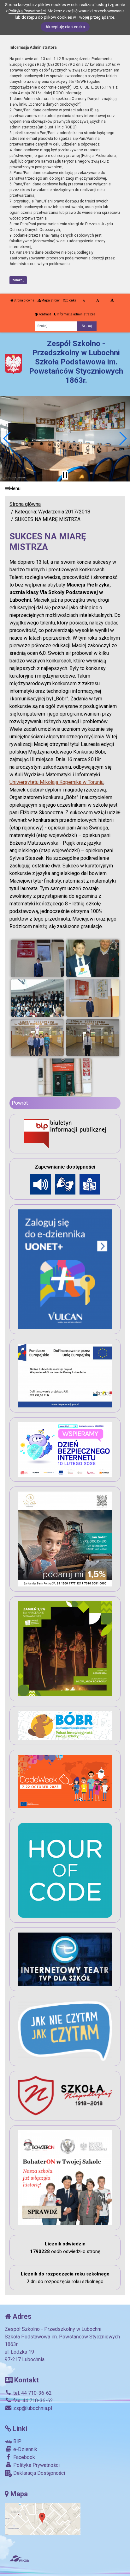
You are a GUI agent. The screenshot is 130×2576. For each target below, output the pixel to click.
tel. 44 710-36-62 (32, 2393)
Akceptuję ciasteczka (65, 27)
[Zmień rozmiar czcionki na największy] (112, 301)
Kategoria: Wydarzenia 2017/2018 (53, 512)
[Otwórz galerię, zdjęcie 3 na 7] (37, 998)
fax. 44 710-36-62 (32, 2401)
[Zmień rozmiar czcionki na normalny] (84, 301)
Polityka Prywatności (36, 2465)
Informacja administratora (76, 314)
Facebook (24, 2457)
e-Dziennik (25, 2449)
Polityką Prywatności (27, 11)
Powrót (20, 1103)
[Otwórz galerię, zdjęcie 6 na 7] (93, 1038)
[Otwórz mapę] (43, 2519)
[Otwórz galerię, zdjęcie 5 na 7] (37, 1038)
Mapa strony (50, 300)
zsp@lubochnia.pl (32, 2408)
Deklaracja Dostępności (38, 2473)
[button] (7, 438)
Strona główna (24, 300)
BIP (17, 2441)
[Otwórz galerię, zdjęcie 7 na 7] (65, 1077)
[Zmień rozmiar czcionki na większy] (98, 301)
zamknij (18, 280)
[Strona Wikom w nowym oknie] (19, 2559)
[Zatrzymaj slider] (65, 475)
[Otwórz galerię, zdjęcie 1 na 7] (37, 958)
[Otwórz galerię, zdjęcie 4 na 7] (93, 998)
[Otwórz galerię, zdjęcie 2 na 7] (93, 958)
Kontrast (44, 314)
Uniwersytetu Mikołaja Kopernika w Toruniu (56, 782)
